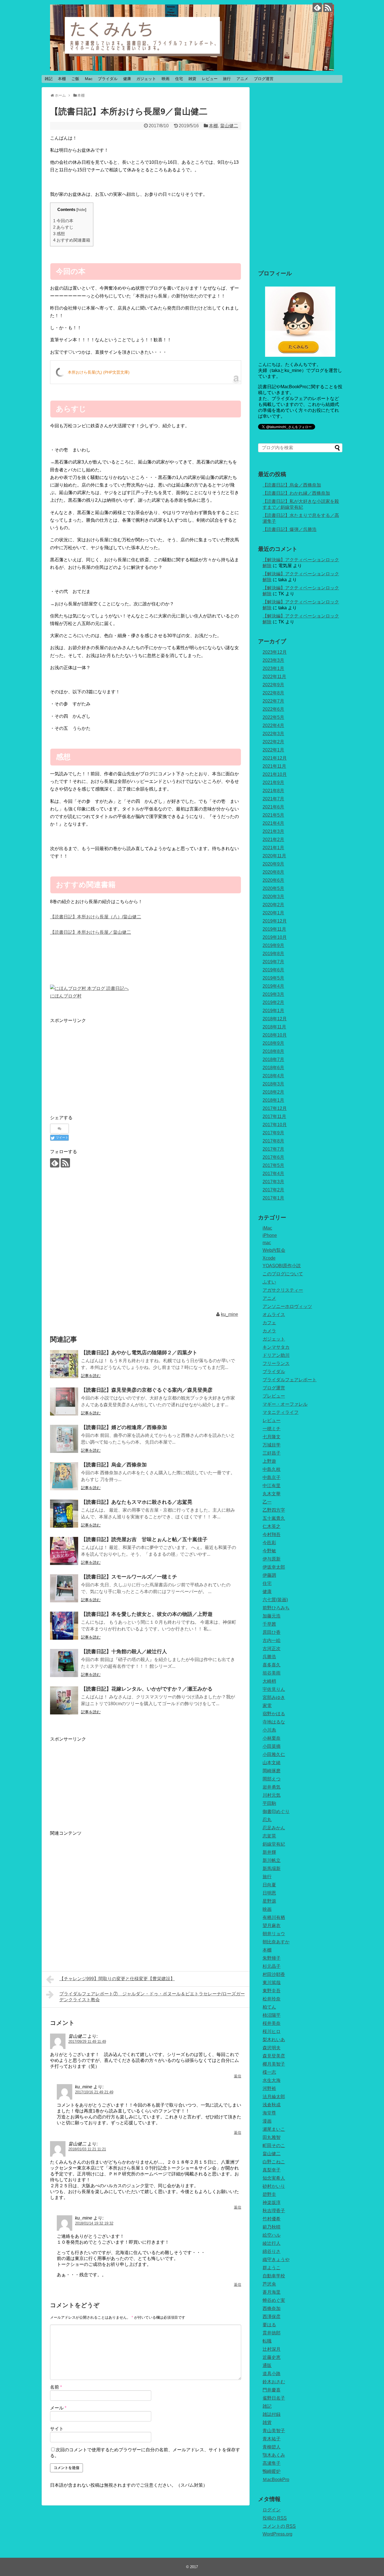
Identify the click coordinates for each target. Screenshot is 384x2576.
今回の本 (63, 221)
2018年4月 (273, 1076)
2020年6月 (273, 880)
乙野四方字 (274, 1510)
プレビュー (274, 1396)
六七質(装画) (275, 1600)
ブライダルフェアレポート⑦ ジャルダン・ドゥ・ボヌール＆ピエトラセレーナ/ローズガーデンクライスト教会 (152, 1997)
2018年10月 (275, 1035)
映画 (166, 79)
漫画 (267, 2121)
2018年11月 (274, 1027)
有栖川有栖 (274, 1917)
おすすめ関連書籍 (72, 240)
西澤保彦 (272, 2317)
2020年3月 (273, 897)
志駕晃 (269, 1836)
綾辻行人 (272, 2243)
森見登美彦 (274, 2056)
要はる (269, 2325)
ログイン (272, 2510)
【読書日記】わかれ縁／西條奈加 (296, 493)
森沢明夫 (272, 2048)
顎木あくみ (274, 2455)
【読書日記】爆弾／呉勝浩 (290, 529)
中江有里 (272, 1486)
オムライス (274, 1315)
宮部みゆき (274, 1697)
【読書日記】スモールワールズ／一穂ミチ (129, 1577)
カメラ (269, 1331)
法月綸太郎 (274, 2097)
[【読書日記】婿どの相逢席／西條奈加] (64, 1439)
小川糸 (269, 1730)
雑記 (49, 79)
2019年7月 (273, 962)
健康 (127, 79)
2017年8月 (273, 1141)
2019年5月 (273, 978)
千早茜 (269, 1624)
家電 (267, 1706)
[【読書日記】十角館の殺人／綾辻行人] (64, 1663)
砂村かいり (274, 2186)
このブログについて (283, 1274)
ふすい (269, 1282)
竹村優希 (272, 2219)
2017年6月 (273, 1157)
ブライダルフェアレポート (290, 1380)
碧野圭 (269, 2194)
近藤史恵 (272, 2357)
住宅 (179, 79)
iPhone (270, 1235)
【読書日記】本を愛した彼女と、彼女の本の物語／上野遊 (147, 1614)
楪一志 (269, 2072)
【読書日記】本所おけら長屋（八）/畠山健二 (96, 917)
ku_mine (230, 1314)
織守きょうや (276, 2260)
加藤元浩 (272, 1616)
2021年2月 (273, 840)
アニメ (242, 79)
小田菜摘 (272, 1746)
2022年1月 (273, 750)
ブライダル (108, 79)
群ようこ (272, 2268)
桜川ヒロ (272, 2031)
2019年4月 (273, 986)
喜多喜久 (272, 1665)
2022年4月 (273, 725)
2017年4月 (273, 1174)
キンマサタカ (276, 1347)
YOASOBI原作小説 (282, 1266)
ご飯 (75, 79)
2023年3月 (273, 660)
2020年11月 (274, 856)
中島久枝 (272, 1469)
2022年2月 (273, 742)
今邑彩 (269, 1543)
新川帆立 (272, 1860)
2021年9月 (273, 782)
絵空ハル (272, 2235)
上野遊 (269, 1461)
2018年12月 (275, 1019)
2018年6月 (273, 1068)
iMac (267, 1228)
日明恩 (269, 1893)
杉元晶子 (272, 1966)
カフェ (269, 1323)
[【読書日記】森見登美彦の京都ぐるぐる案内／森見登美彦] (64, 1401)
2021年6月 (273, 807)
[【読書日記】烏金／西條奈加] (64, 1476)
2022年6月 (273, 709)
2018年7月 (273, 1059)
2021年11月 (274, 766)
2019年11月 (274, 929)
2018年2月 (273, 1092)
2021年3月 (273, 831)
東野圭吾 (272, 1991)
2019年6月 (273, 970)
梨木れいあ (274, 2040)
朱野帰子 (272, 1958)
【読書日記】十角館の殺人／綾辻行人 (124, 1652)
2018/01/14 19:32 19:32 (94, 2223)
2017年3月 (273, 1182)
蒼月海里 (272, 2292)
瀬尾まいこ (274, 2129)
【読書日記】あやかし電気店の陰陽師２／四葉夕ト (139, 1353)
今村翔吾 (272, 1535)
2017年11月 (274, 1117)
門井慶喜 (272, 2390)
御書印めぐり (276, 1811)
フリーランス (276, 1363)
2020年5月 (273, 888)
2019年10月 (275, 937)
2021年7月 (273, 799)
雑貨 (192, 79)
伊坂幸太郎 (274, 1567)
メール (58, 2408)
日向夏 (269, 1885)
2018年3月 (273, 1084)
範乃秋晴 (272, 2227)
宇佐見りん (274, 1689)
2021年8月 (273, 791)
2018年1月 (273, 1100)
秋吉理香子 (274, 2211)
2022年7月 (273, 701)
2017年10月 (275, 1125)
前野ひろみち (276, 1608)
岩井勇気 (272, 1787)
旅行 (227, 79)
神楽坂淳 (272, 2203)
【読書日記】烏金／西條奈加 (114, 1465)
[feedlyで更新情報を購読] (317, 7)
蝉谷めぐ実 (274, 2300)
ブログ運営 (264, 79)
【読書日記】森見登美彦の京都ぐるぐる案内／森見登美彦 (147, 1390)
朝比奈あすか (276, 1942)
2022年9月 (273, 685)
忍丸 (267, 1820)
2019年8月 (273, 954)
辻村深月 (272, 2349)
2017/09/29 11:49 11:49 (87, 2042)
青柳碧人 (272, 2447)
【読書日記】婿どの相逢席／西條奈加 (124, 1427)
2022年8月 (273, 693)
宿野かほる (274, 1714)
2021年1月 (273, 848)
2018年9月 (273, 1043)
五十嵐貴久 (274, 1518)
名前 (56, 2387)
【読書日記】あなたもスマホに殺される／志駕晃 (137, 1502)
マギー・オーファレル (285, 1404)
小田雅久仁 (274, 1754)
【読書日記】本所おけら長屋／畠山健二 (91, 932)
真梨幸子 (272, 2170)
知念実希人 (274, 2178)
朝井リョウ (274, 1934)
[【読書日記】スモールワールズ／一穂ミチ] (64, 1588)
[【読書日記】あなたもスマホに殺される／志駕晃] (64, 1514)
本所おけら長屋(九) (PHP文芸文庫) (99, 372)
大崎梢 (269, 1681)
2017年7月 (273, 1149)
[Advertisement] (97, 1064)
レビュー (210, 79)
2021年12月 (275, 758)
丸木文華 (272, 1494)
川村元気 (272, 1795)
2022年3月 (273, 734)
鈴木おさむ (274, 2382)
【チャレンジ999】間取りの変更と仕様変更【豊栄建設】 (117, 1979)
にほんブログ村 (66, 996)
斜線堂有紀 (274, 1844)
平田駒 (269, 1803)
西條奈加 (272, 2308)
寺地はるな (274, 1722)
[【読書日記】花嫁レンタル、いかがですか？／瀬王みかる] (64, 1700)
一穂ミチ (272, 1429)
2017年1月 (273, 1198)
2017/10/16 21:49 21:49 (94, 2092)
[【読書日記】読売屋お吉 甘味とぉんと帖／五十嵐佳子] (64, 1551)
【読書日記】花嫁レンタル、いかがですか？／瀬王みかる (147, 1689)
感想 (59, 234)
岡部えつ (272, 1779)
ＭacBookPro (276, 2480)
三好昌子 (272, 1453)
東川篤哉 (272, 1983)
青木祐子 (272, 2439)
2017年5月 (273, 1165)
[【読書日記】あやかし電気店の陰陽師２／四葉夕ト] (64, 1364)
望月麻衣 (272, 1926)
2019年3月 (273, 994)
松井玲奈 (272, 1999)
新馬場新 (272, 1869)
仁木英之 (272, 1526)
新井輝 (269, 1852)
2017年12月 (275, 1108)
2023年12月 (275, 652)
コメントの (279, 2526)
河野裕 (269, 2088)
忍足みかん (274, 1828)
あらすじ (63, 227)
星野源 (269, 1901)
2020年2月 (273, 905)
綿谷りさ (272, 2251)
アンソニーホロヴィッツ (287, 1306)
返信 (238, 2076)
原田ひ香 (272, 1632)
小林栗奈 (272, 1738)
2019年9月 (273, 945)
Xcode (269, 1258)
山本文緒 (272, 1763)
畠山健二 (229, 126)
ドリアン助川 (276, 1355)
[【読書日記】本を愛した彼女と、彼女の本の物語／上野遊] (64, 1626)
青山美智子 (274, 2431)
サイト (57, 2429)
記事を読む (91, 1376)
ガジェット (146, 79)
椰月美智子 (274, 2064)
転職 (267, 2341)
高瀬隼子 (272, 2463)
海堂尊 (269, 2113)
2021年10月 (275, 774)
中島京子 (272, 1477)
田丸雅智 (272, 2137)
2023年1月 (273, 668)
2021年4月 (273, 823)
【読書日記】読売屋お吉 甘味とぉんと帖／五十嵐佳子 (144, 1539)
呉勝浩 (269, 1657)
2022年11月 (274, 677)
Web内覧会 (274, 1250)
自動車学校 (274, 2276)
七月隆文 (272, 1437)
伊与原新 (272, 1559)
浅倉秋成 (272, 2105)
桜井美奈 (272, 2023)
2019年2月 (273, 1002)
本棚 (62, 79)
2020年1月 (273, 913)
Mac (89, 79)
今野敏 (269, 1551)
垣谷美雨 (272, 1673)
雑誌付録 (272, 2414)
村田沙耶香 (274, 1974)
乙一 (267, 1502)
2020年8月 (273, 872)
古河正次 (272, 1649)
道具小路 (272, 2374)
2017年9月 (273, 1133)
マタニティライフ (281, 1412)
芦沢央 (269, 2284)
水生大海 (272, 2080)
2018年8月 (273, 1051)
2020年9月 (273, 864)
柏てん (269, 2007)
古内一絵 (272, 1640)
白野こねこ (274, 2162)
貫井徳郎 (272, 2333)
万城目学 (272, 1445)
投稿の (275, 2518)
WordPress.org (277, 2534)
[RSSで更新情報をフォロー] (328, 7)
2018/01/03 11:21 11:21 (87, 2149)
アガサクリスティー (283, 1290)
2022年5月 (273, 717)
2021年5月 (273, 815)
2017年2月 (273, 1190)
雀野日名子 (274, 2398)
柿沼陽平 (272, 2015)
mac (267, 1243)
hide (81, 210)
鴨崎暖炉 (272, 2471)
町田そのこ (274, 2145)
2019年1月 (273, 1011)
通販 (267, 2365)
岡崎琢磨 (272, 1771)
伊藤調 (269, 1575)
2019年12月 (275, 921)
